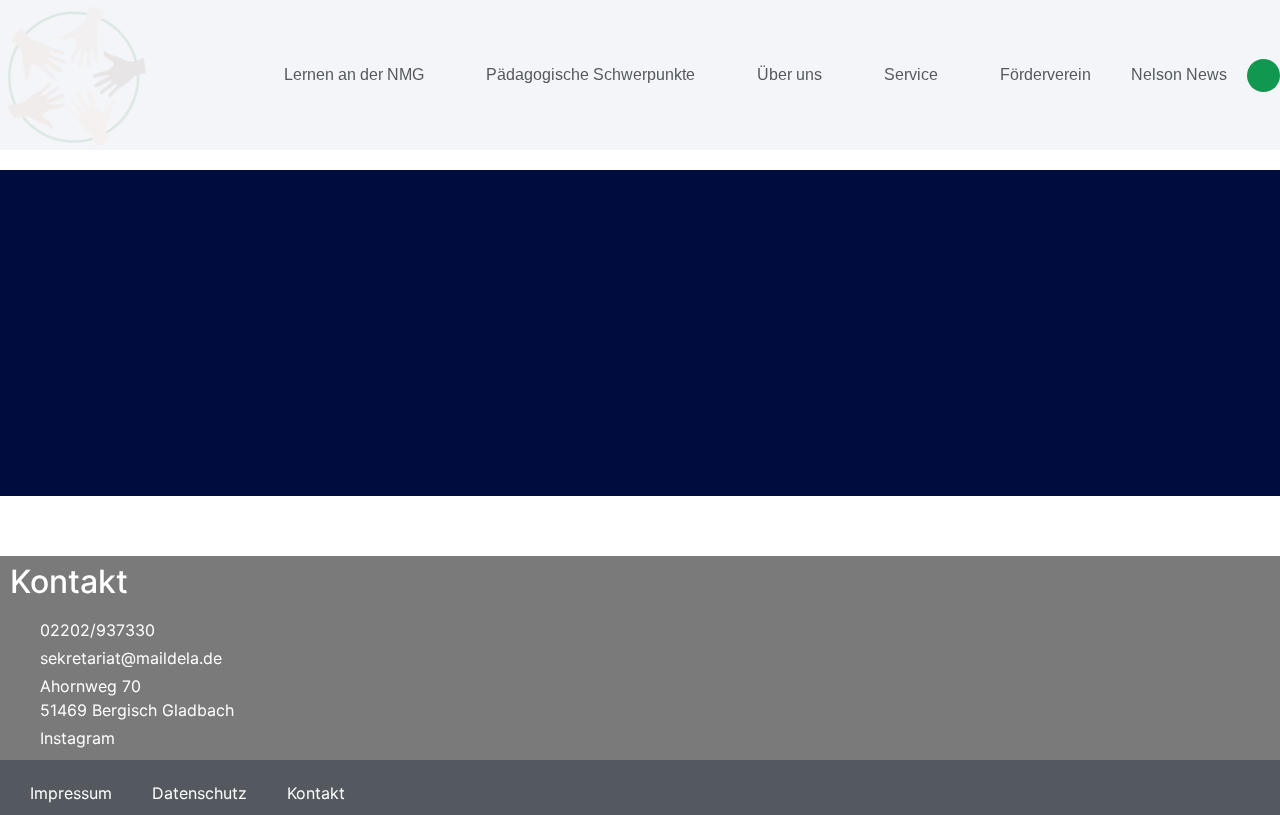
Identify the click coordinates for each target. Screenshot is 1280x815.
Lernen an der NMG (354, 74)
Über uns (789, 74)
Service (911, 74)
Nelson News (1179, 74)
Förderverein (1045, 74)
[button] (1263, 75)
